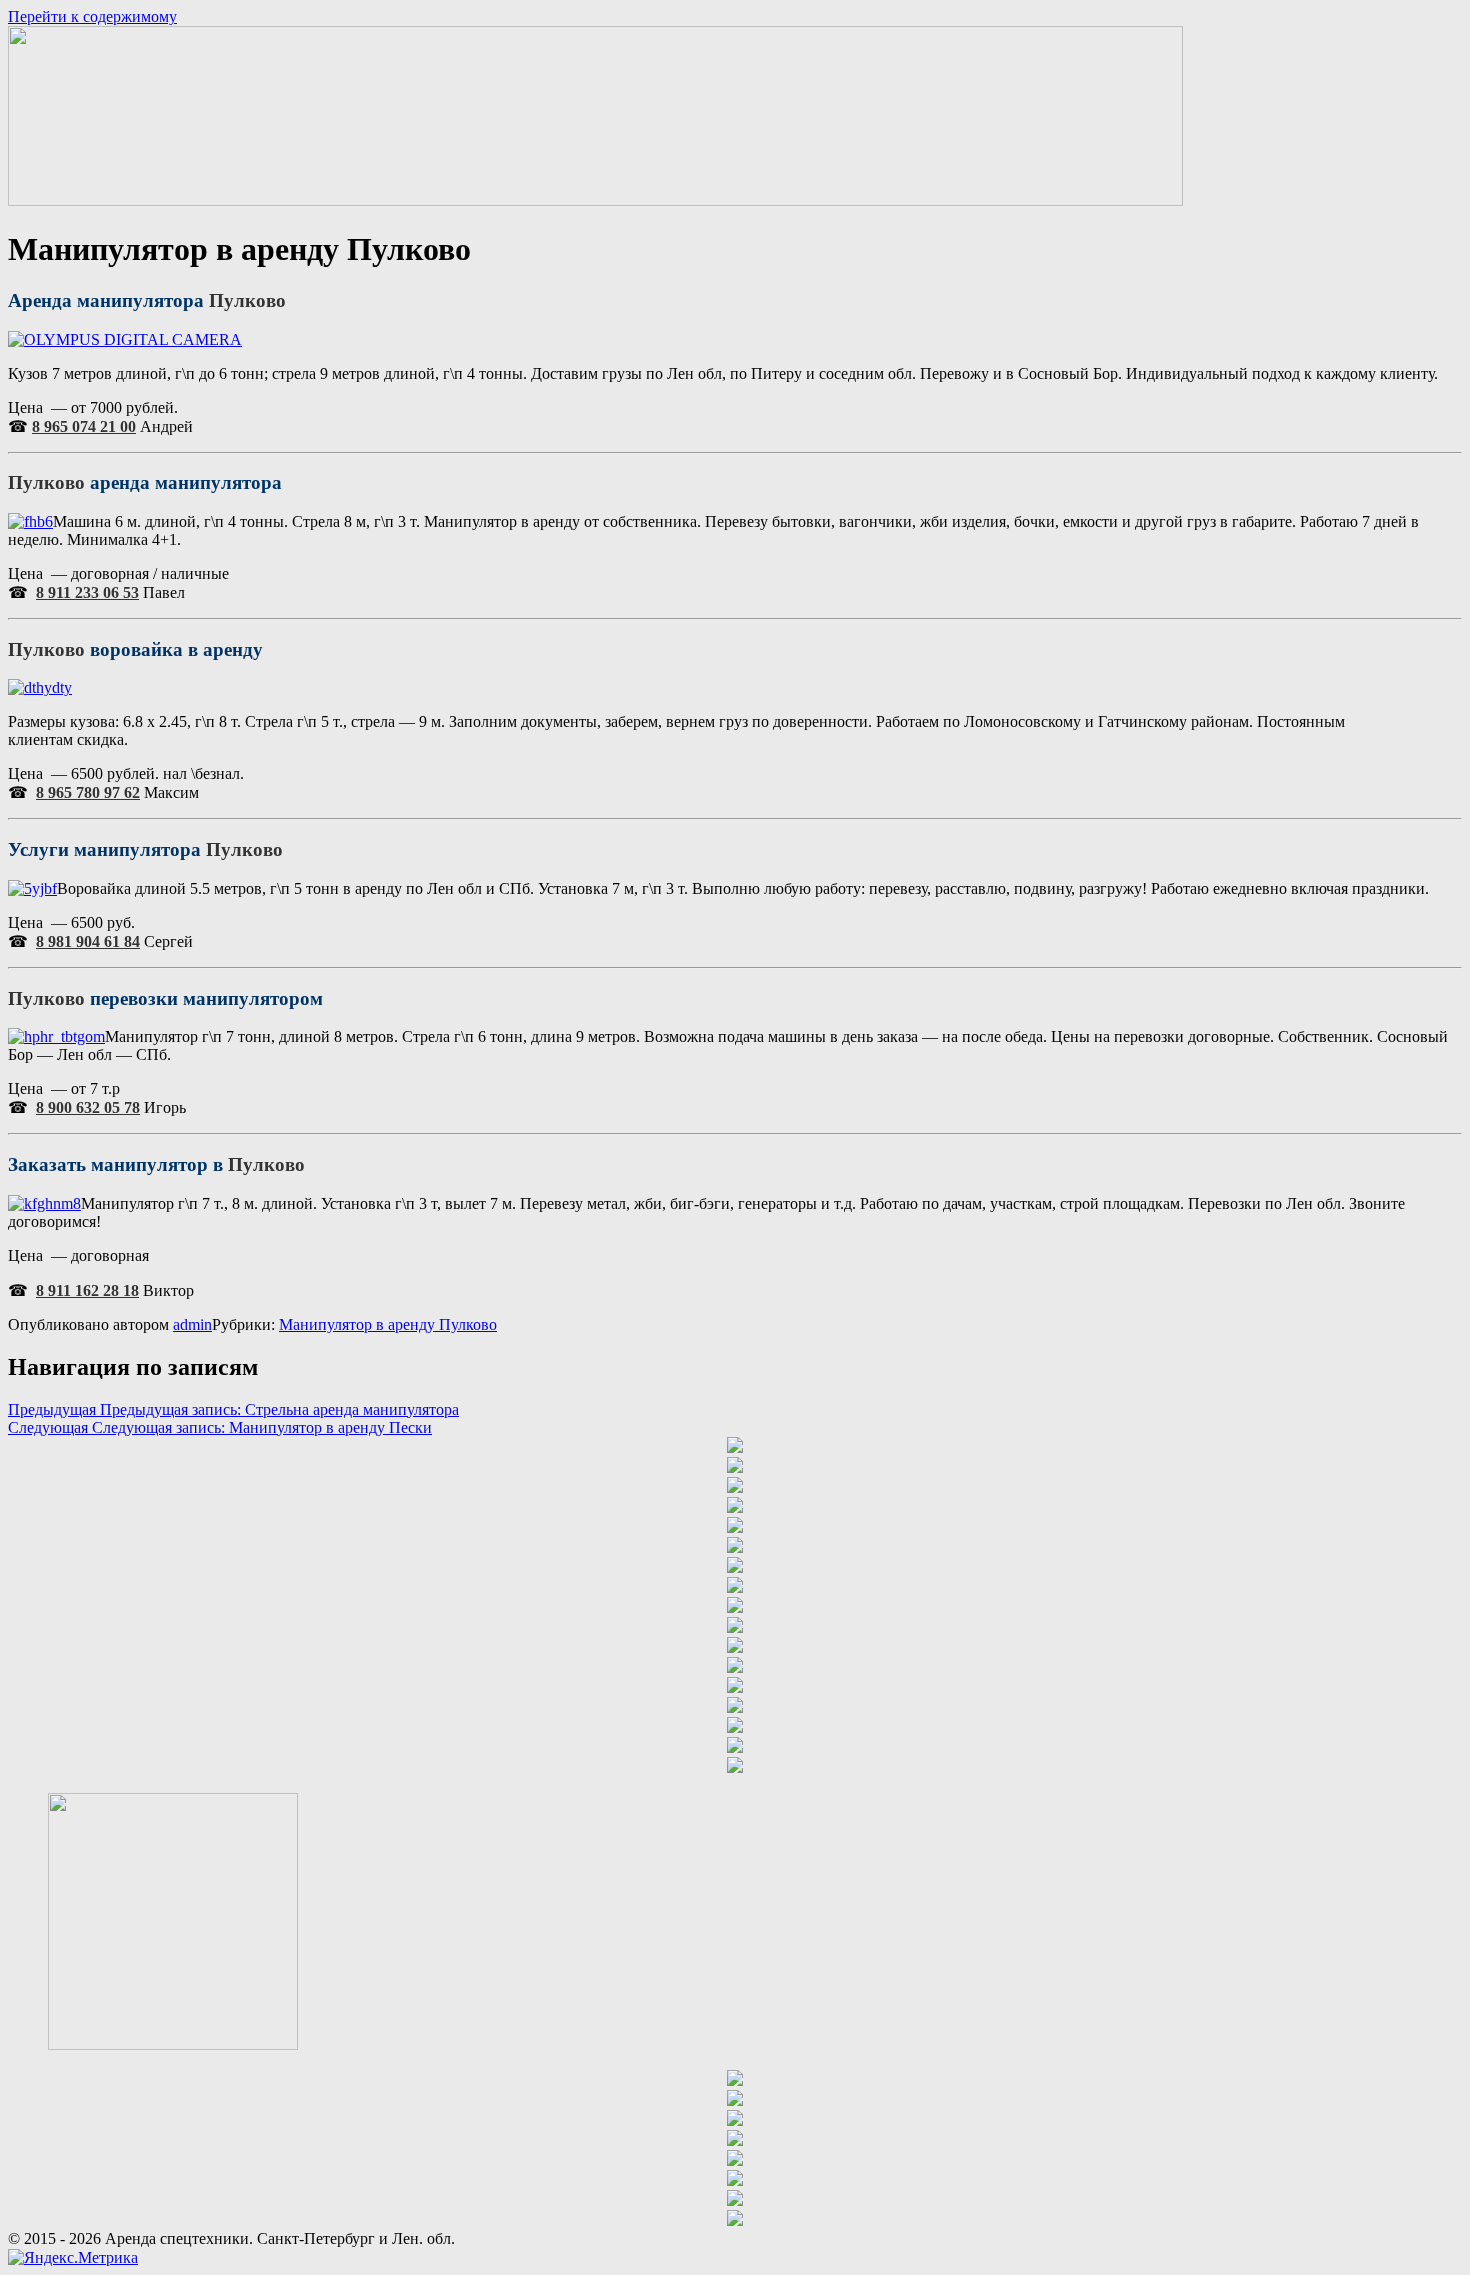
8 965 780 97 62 (88, 792)
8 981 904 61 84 (88, 941)
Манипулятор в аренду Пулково (388, 1324)
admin (192, 1324)
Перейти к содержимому (92, 16)
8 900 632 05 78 (88, 1107)
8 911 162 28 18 (87, 1290)
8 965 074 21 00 (84, 426)
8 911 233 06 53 (87, 592)
